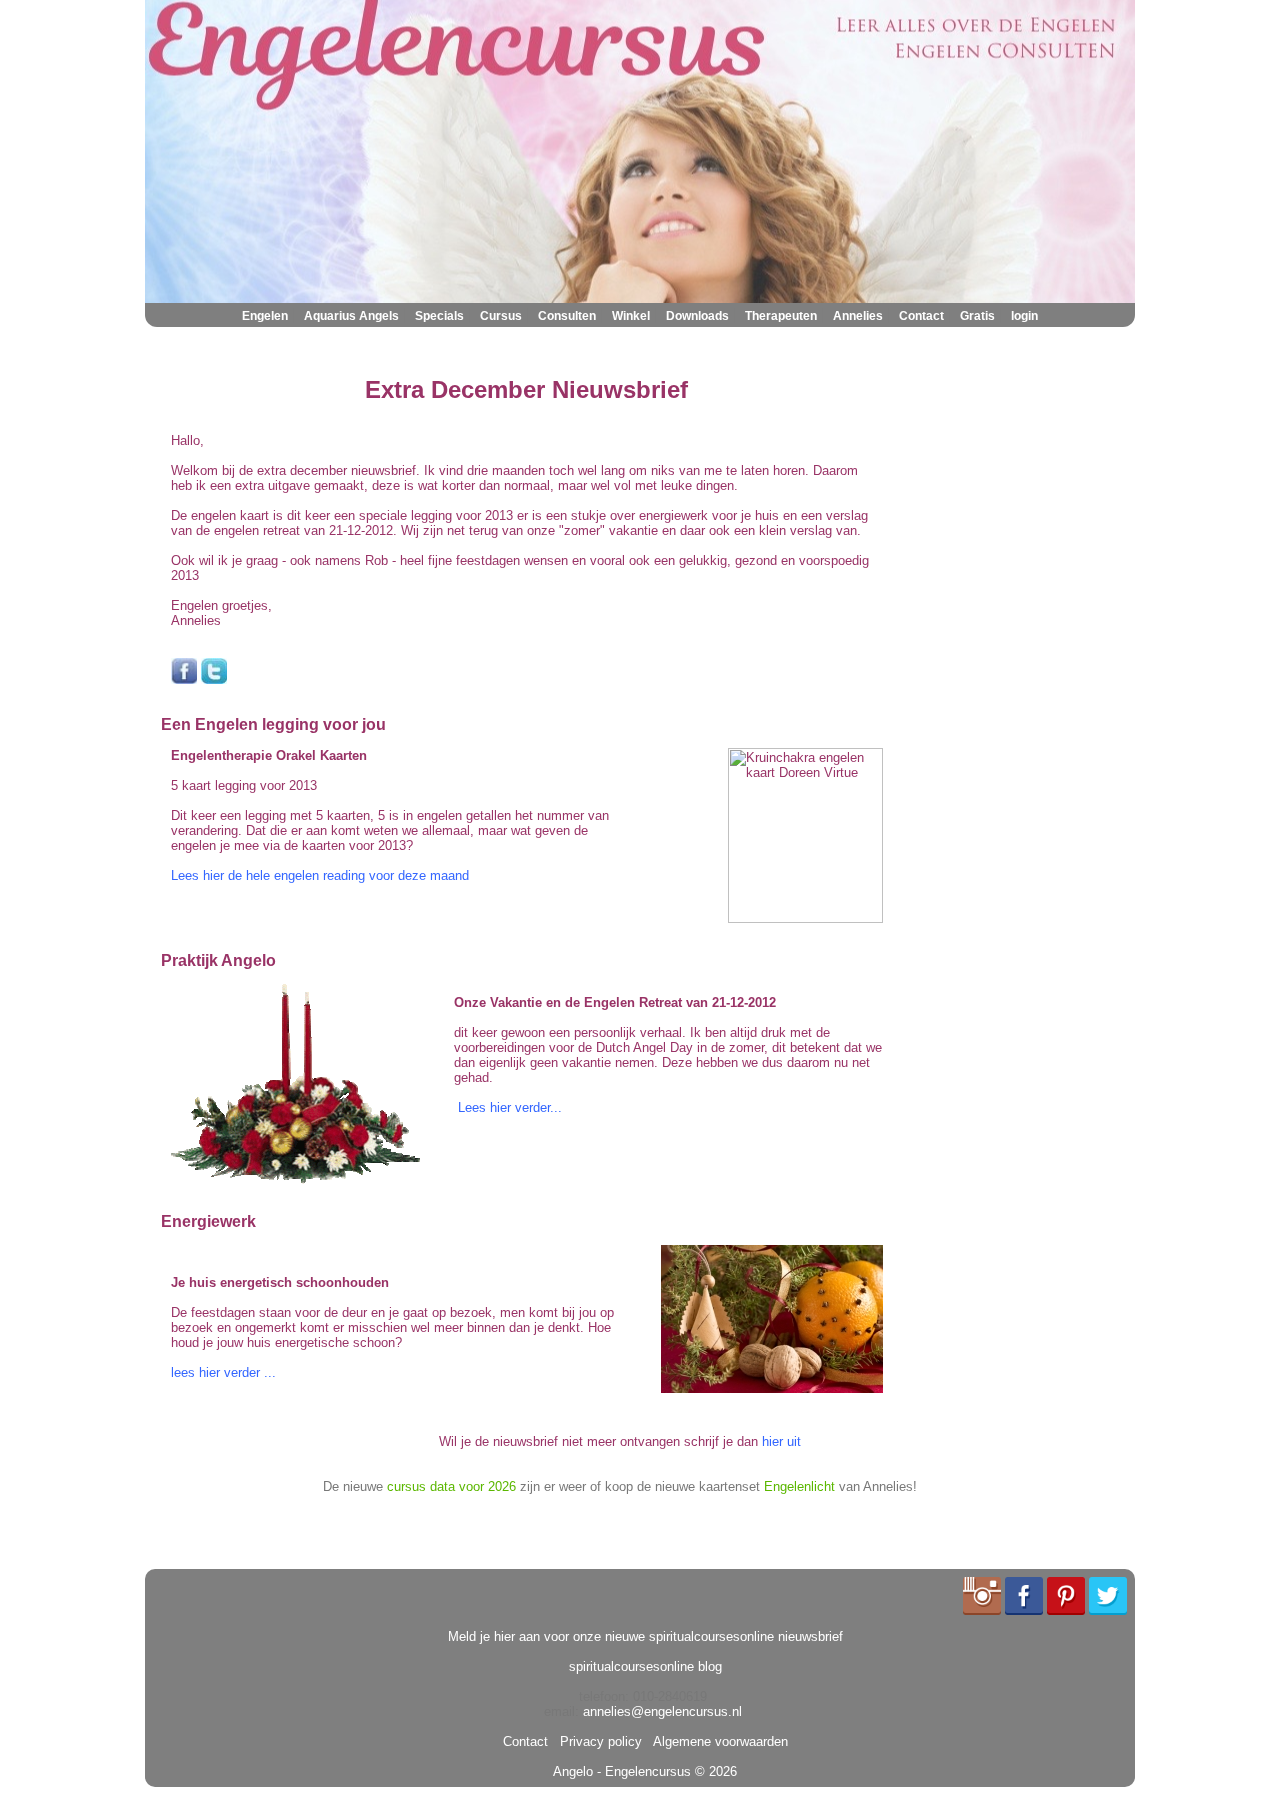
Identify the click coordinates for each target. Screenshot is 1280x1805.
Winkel (631, 316)
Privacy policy (597, 1741)
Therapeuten (781, 316)
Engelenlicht (799, 1486)
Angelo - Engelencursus (622, 1771)
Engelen (265, 316)
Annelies (858, 316)
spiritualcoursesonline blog (645, 1666)
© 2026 (714, 1771)
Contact (921, 316)
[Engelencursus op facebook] (184, 679)
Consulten (567, 316)
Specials (439, 316)
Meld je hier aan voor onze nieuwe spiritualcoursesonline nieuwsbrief (645, 1636)
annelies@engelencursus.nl (662, 1711)
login (1024, 316)
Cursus (501, 316)
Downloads (697, 316)
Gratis (977, 316)
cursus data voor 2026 (451, 1486)
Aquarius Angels (351, 316)
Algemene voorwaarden (717, 1741)
